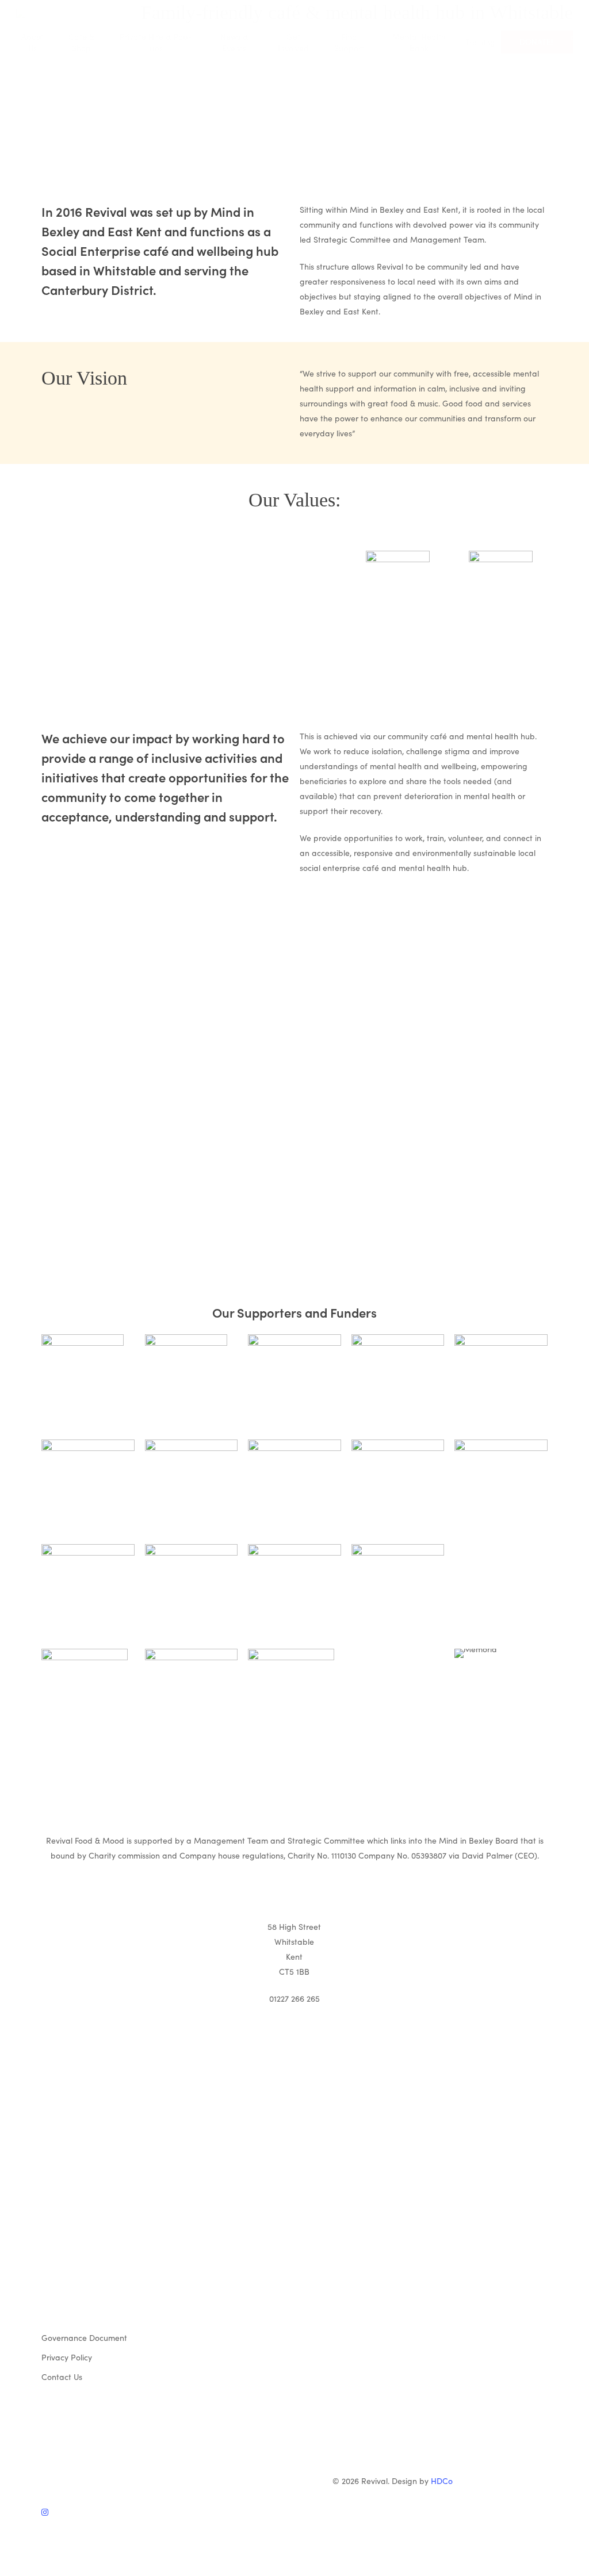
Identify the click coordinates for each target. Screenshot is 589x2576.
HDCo (442, 2481)
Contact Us (62, 2377)
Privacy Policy (67, 2357)
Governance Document (84, 2337)
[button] (294, 2569)
